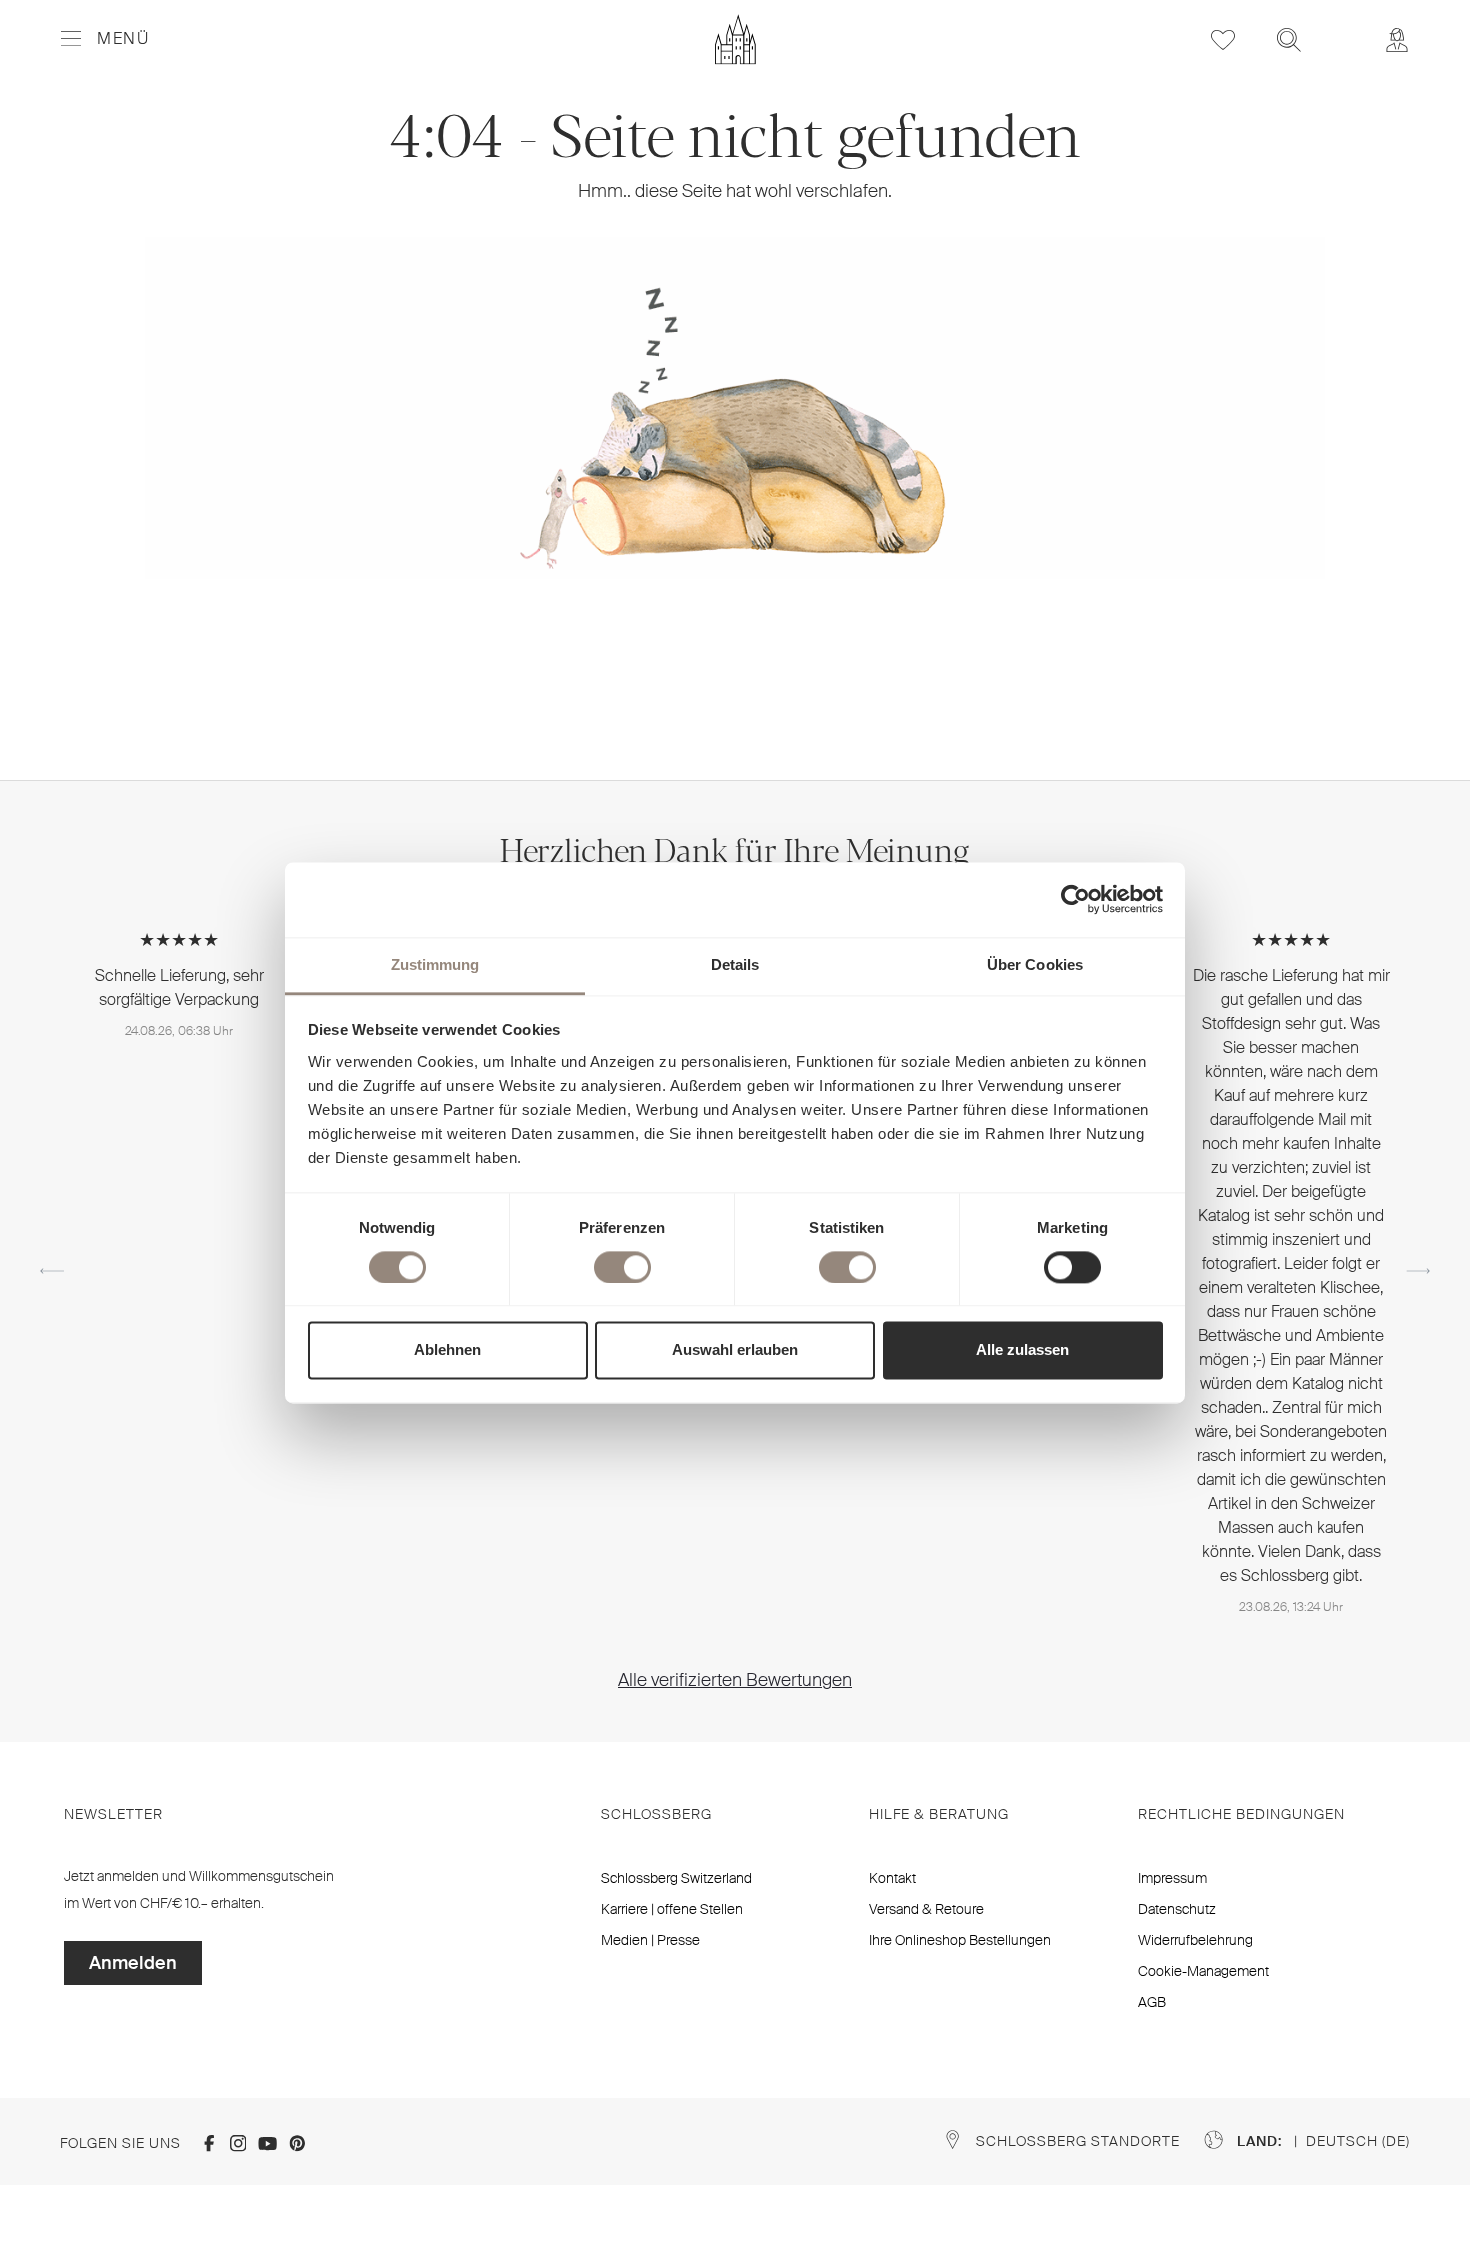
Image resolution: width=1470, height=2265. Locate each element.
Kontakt (892, 1878)
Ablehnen (447, 1350)
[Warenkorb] (1343, 26)
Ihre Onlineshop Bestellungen (960, 1940)
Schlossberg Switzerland (676, 1878)
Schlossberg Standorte (1078, 2141)
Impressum (1172, 1878)
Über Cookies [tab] (1035, 964)
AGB (1152, 2002)
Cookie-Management (1203, 1971)
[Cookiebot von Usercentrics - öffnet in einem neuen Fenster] (1075, 899)
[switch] (622, 1267)
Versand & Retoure (926, 1909)
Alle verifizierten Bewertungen (735, 1680)
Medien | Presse (650, 1940)
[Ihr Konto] (1397, 39)
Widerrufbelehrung (1195, 1940)
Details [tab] (735, 964)
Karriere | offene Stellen (672, 1909)
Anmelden (133, 1963)
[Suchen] (1289, 39)
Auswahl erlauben (735, 1350)
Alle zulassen (1022, 1350)
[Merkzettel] (1223, 39)
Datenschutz (1177, 1909)
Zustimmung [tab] (435, 964)
